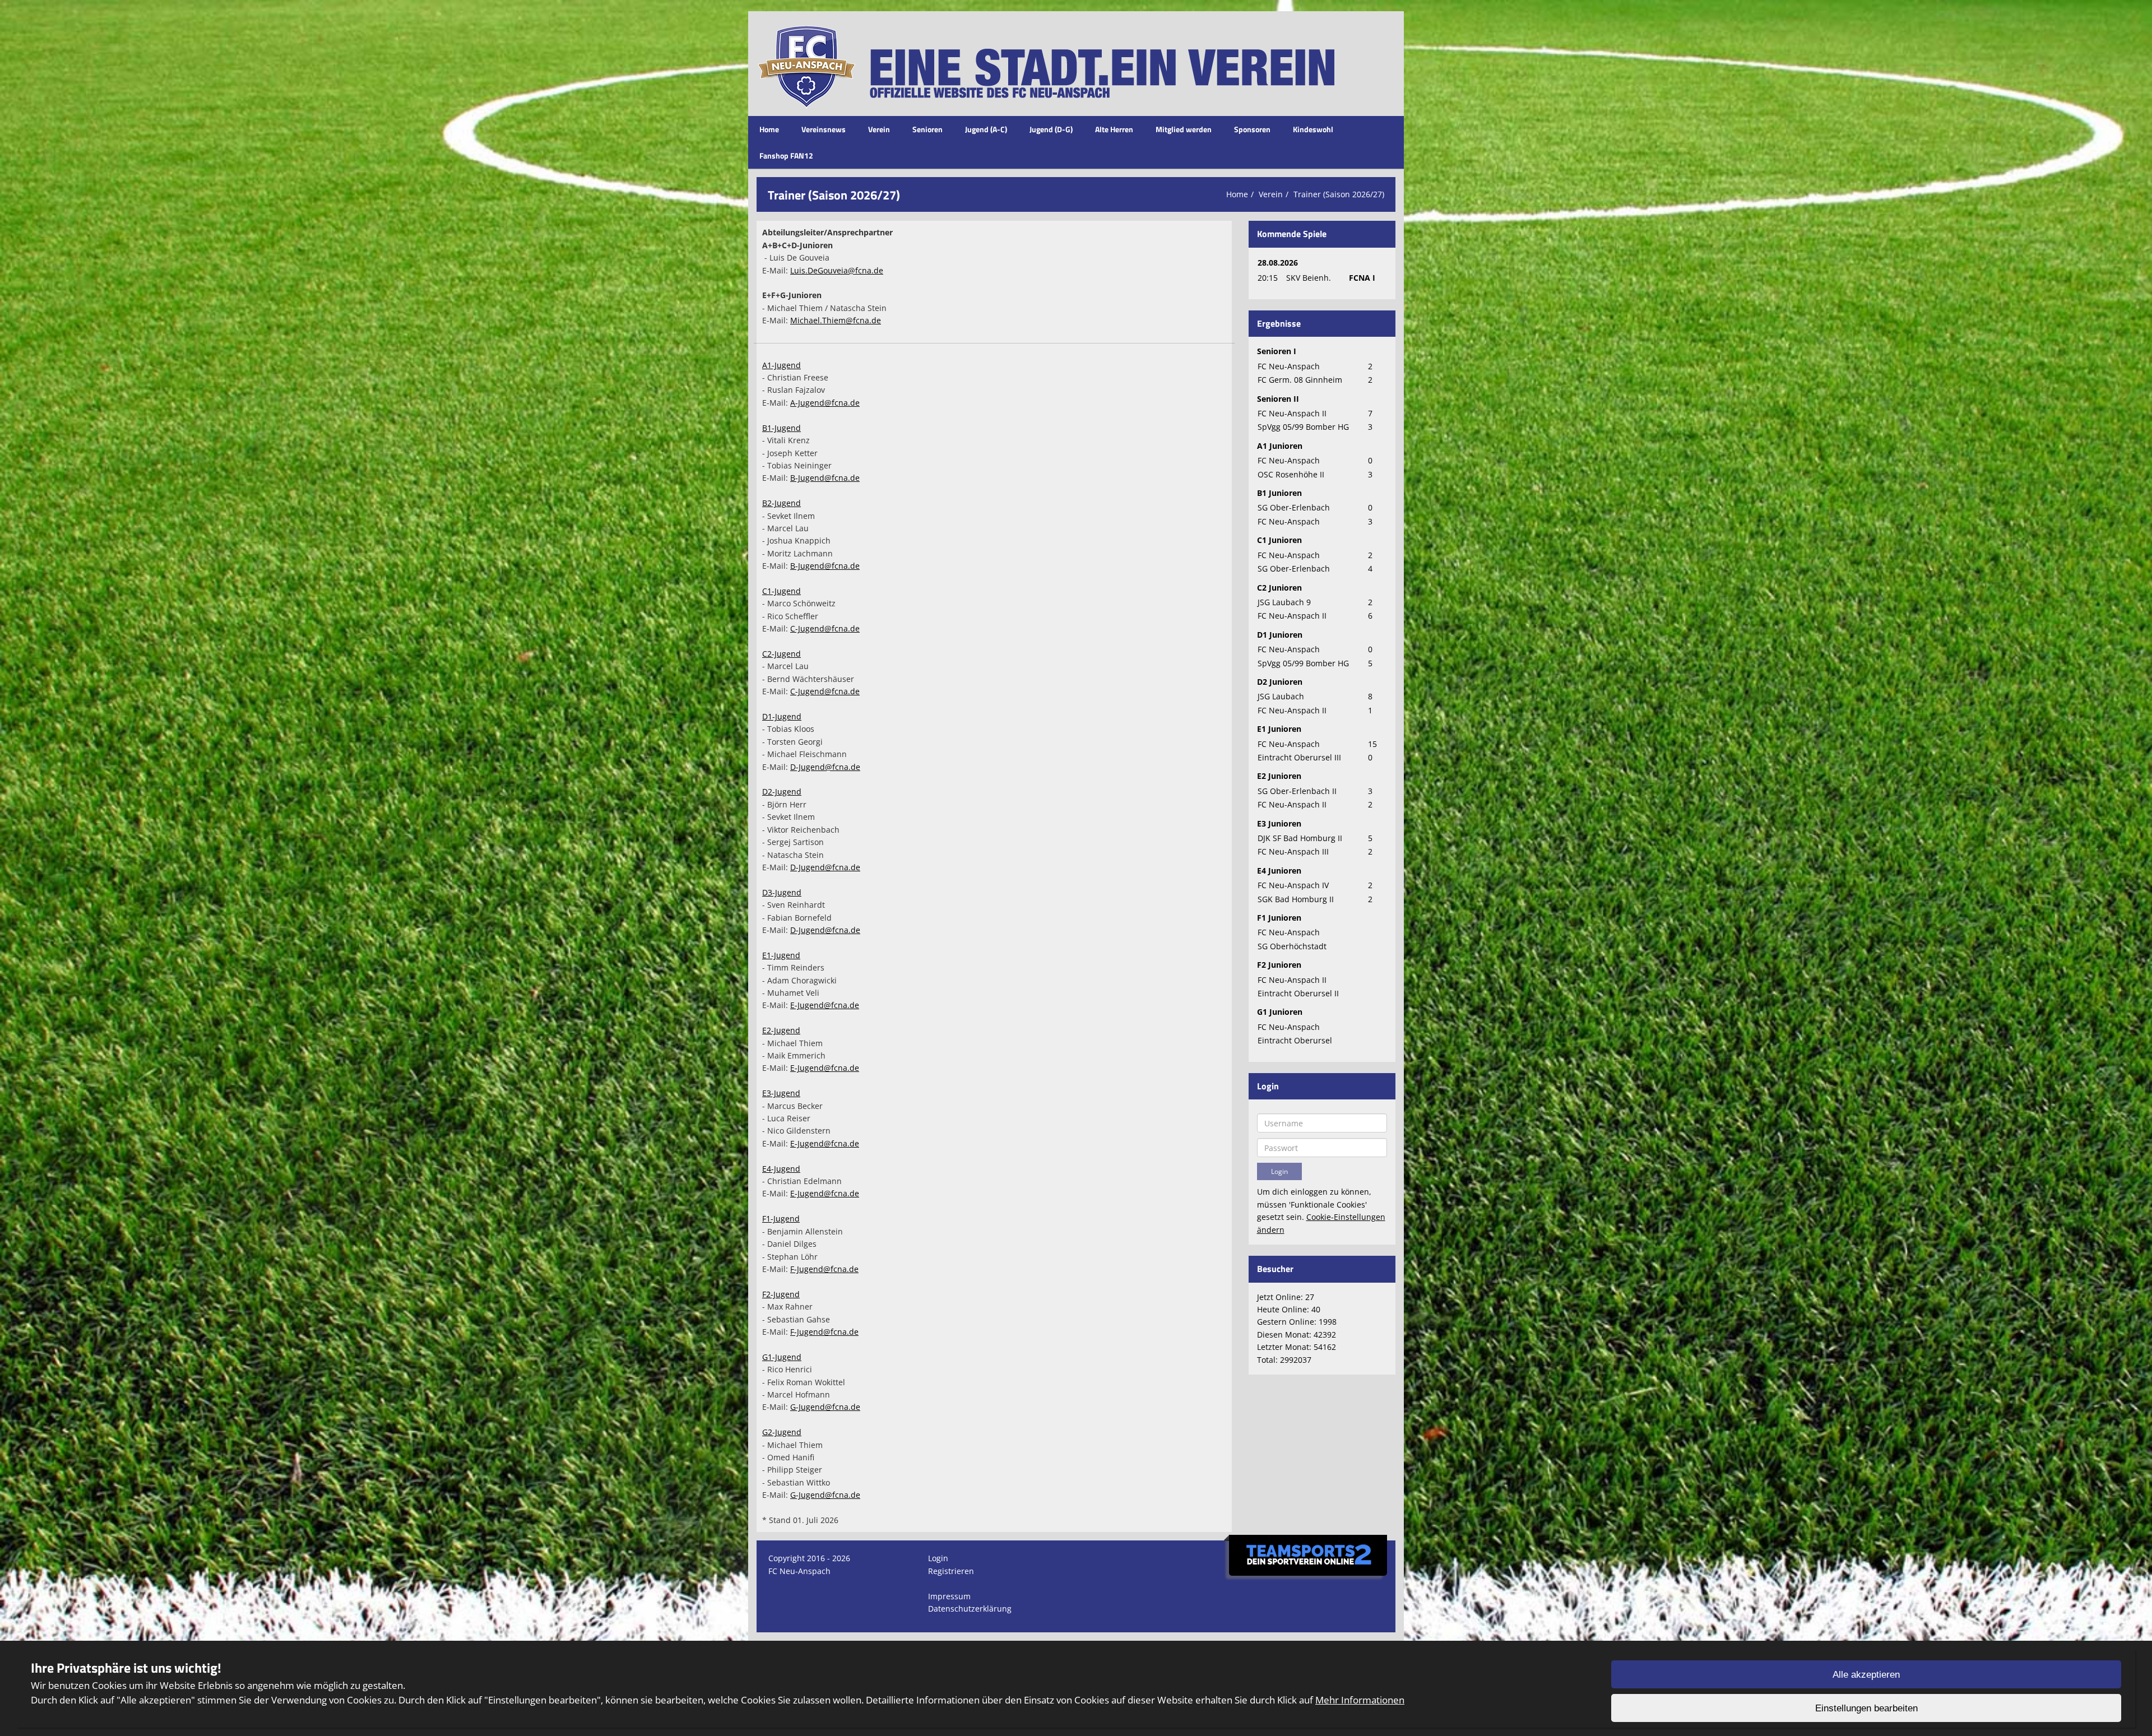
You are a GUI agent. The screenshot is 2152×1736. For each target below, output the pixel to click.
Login (938, 1558)
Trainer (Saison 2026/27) (1339, 194)
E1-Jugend (781, 955)
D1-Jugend (782, 716)
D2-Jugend (782, 792)
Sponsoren (1252, 129)
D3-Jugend (782, 892)
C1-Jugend (782, 591)
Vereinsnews (824, 129)
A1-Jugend (782, 365)
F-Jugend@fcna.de (824, 1269)
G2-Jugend (782, 1432)
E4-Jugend (781, 1169)
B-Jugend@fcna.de (825, 478)
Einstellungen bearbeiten (1866, 1708)
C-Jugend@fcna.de (825, 628)
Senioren (927, 129)
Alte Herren (1114, 129)
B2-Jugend (782, 503)
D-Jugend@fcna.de (825, 767)
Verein (879, 129)
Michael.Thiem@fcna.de (836, 320)
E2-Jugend (781, 1030)
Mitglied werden (1184, 129)
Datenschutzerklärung (970, 1609)
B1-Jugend (782, 428)
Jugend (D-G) (1051, 129)
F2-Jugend (781, 1294)
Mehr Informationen (1360, 1700)
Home (769, 129)
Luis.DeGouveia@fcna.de (837, 270)
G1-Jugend (782, 1357)
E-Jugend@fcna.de (825, 1005)
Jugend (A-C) (986, 129)
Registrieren (951, 1571)
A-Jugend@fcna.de (825, 403)
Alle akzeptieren (1866, 1675)
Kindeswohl (1313, 129)
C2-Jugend (782, 654)
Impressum (949, 1596)
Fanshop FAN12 (786, 156)
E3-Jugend (781, 1093)
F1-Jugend (781, 1219)
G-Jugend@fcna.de (825, 1407)
